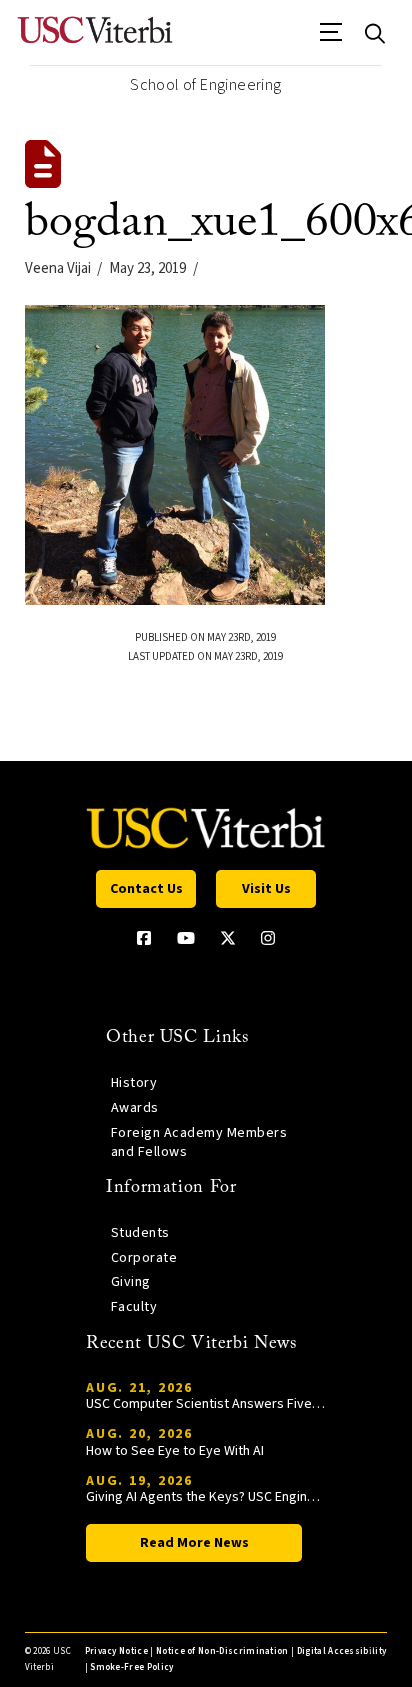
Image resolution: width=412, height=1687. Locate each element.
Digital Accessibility (342, 1651)
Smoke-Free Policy (131, 1667)
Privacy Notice (116, 1651)
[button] (331, 39)
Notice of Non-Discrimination (222, 1651)
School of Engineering (205, 85)
